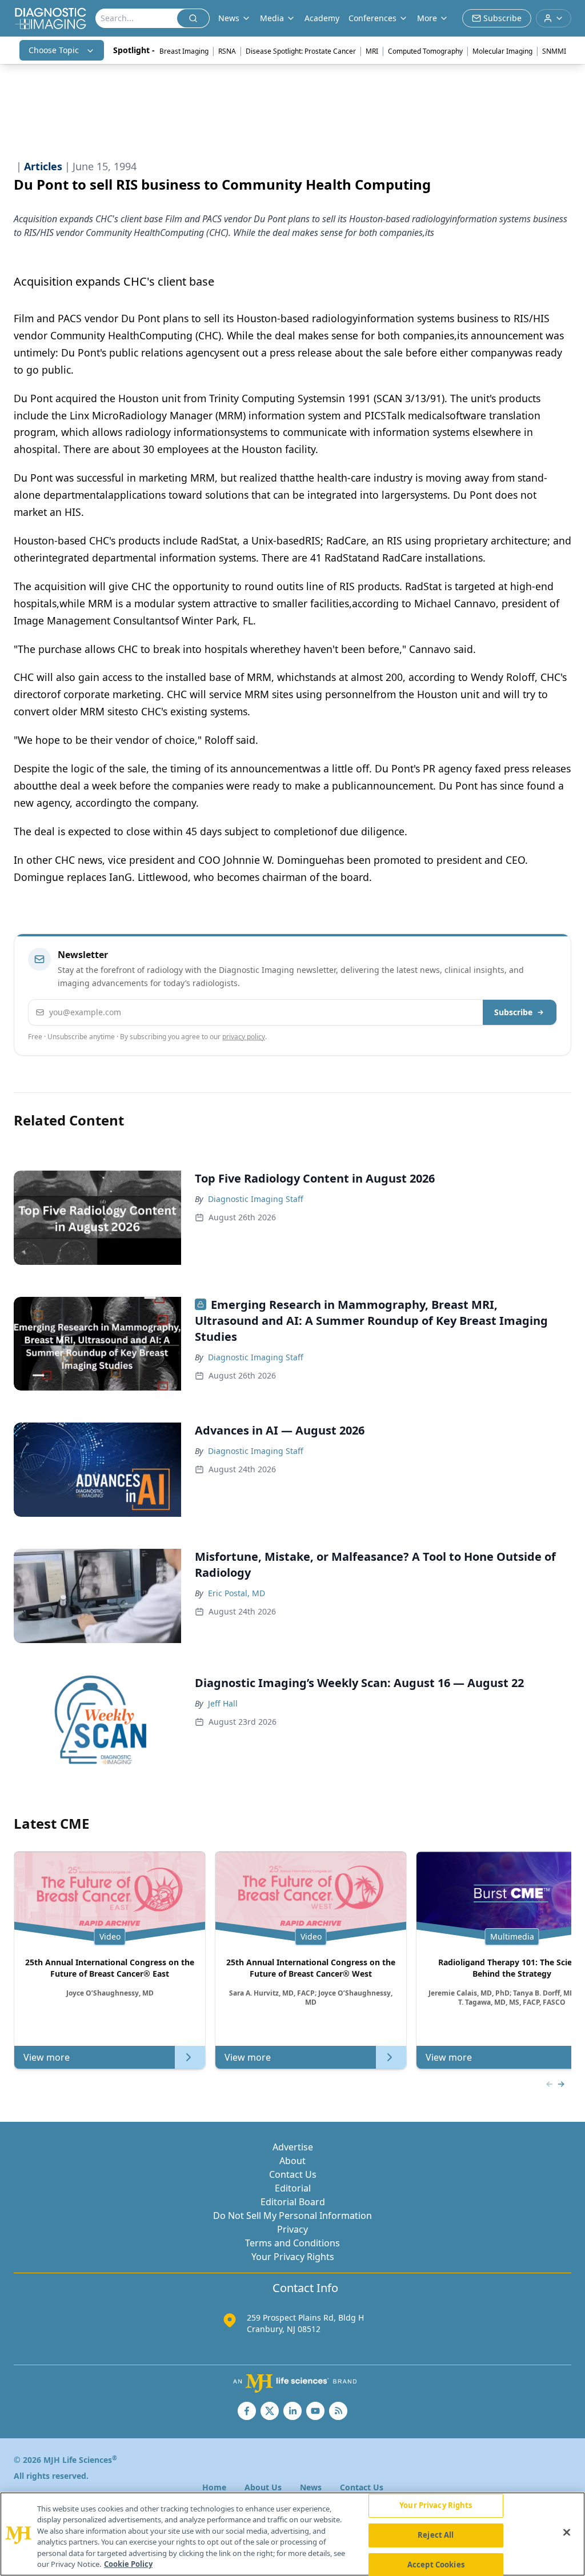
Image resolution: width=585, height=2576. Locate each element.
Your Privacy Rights (293, 2257)
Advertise (293, 2147)
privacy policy (244, 1037)
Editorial (293, 2188)
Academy (322, 18)
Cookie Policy (128, 2564)
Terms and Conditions (292, 2243)
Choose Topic (54, 50)
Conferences (372, 18)
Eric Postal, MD (237, 1593)
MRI (372, 51)
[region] (292, 2534)
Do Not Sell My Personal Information (292, 2216)
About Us (263, 2487)
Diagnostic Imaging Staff (256, 1199)
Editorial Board (293, 2202)
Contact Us (293, 2174)
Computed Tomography (425, 51)
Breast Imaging (184, 51)
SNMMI (554, 51)
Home (214, 2487)
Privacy (292, 2229)
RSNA (227, 51)
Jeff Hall (223, 1703)
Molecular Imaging (502, 51)
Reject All (436, 2535)
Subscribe (513, 1012)
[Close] (567, 2533)
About (292, 2161)
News (311, 2487)
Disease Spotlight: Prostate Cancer (301, 51)
